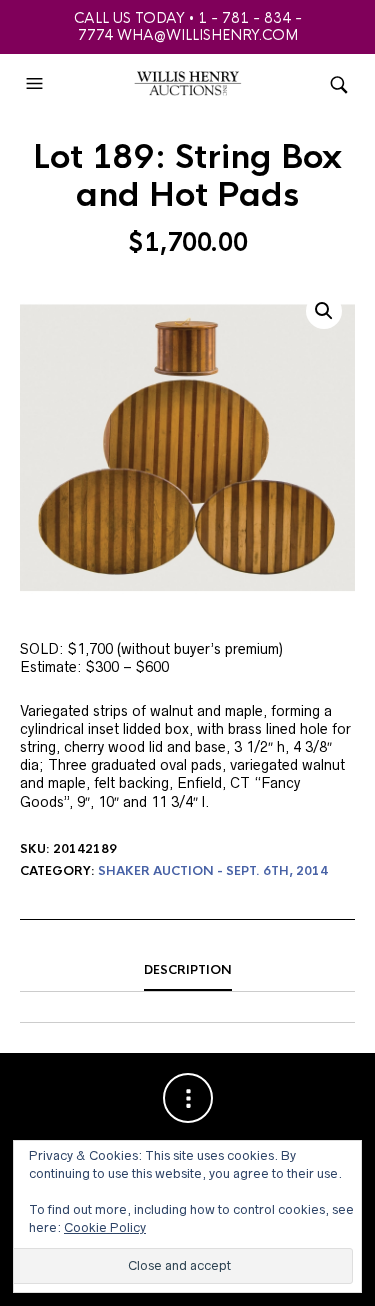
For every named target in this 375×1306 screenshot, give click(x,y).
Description (188, 970)
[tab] (187, 971)
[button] (37, 84)
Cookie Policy (105, 1227)
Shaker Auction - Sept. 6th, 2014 (213, 871)
